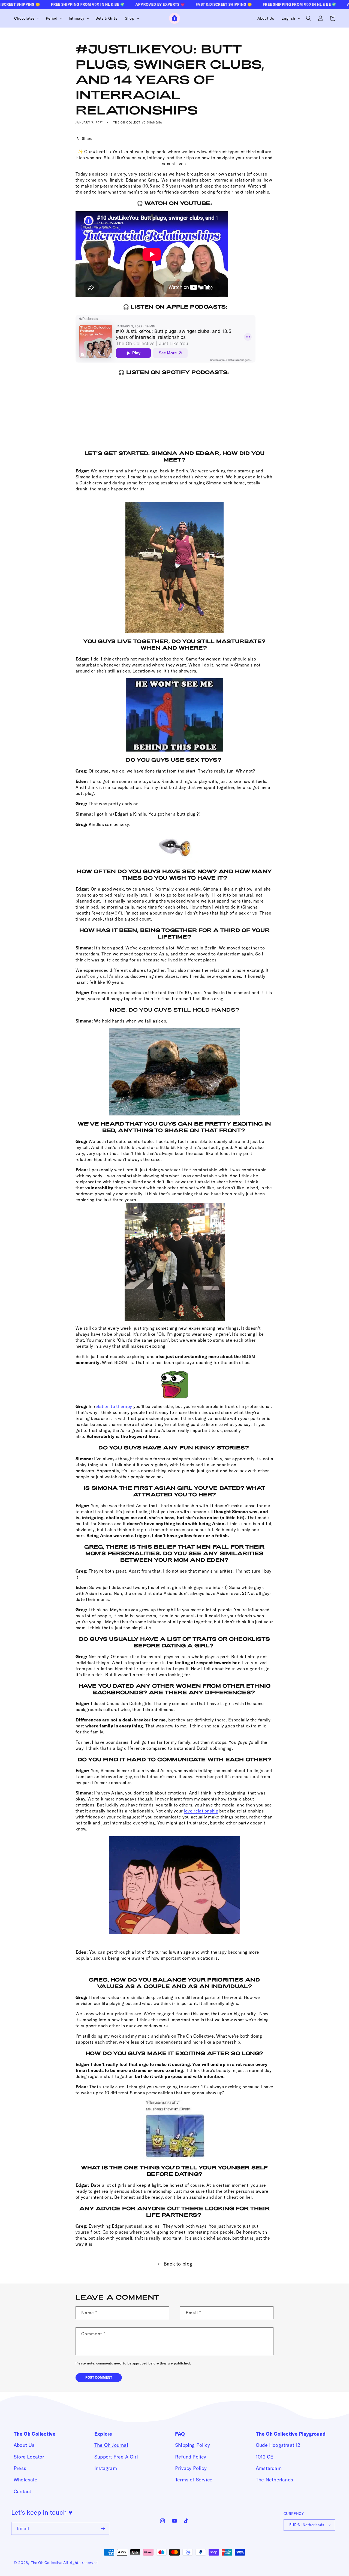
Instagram (106, 2468)
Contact (22, 2491)
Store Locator (29, 2457)
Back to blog (178, 2264)
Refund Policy (191, 2457)
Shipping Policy (192, 2445)
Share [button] (87, 138)
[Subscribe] (103, 2528)
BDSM (249, 1356)
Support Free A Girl (116, 2457)
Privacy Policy (191, 2468)
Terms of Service (194, 2480)
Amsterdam (269, 2468)
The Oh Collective (46, 2563)
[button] (26, 18)
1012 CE (264, 2457)
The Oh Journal (111, 2445)
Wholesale (25, 2480)
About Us (24, 2445)
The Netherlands (274, 2480)
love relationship (201, 1811)
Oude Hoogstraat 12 (278, 2445)
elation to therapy (114, 1406)
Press (20, 2468)
